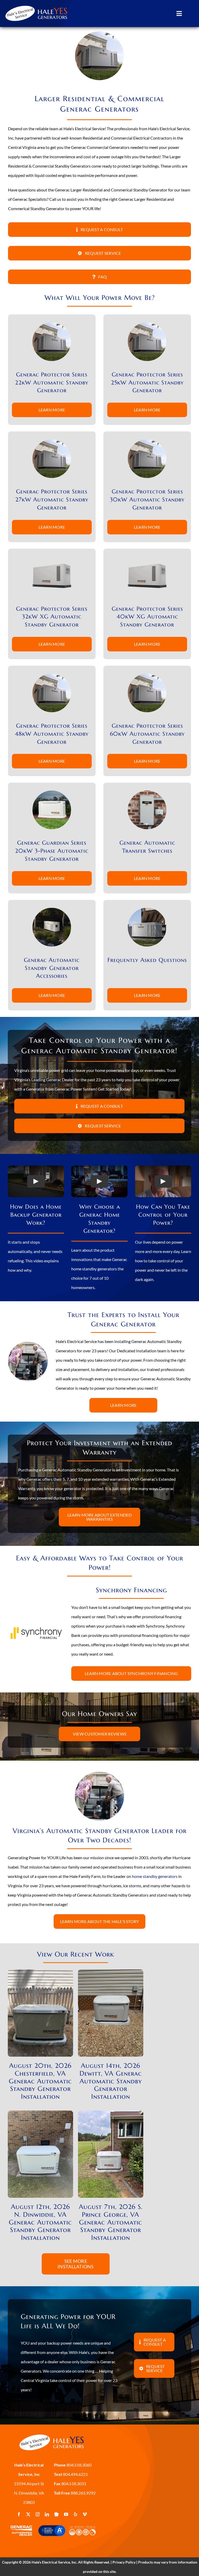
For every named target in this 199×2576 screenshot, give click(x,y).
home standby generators (155, 1876)
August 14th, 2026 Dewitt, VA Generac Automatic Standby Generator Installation (111, 2081)
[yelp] (75, 2514)
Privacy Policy (124, 2562)
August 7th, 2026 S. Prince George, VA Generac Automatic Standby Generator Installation (111, 2222)
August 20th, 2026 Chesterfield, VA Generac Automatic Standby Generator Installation (40, 2081)
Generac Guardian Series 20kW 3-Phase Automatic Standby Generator (52, 851)
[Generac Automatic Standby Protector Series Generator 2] (52, 910)
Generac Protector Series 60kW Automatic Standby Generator (147, 734)
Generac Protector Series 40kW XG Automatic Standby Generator (147, 617)
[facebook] (19, 2514)
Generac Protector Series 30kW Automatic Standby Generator (147, 500)
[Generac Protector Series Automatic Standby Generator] (52, 324)
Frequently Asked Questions (147, 960)
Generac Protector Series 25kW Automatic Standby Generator (147, 383)
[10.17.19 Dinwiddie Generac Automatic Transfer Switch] (147, 792)
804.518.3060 (79, 2465)
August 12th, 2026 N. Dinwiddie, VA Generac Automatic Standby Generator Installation (40, 2222)
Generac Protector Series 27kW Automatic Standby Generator (52, 500)
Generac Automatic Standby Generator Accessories (52, 968)
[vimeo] (85, 2514)
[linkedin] (47, 2514)
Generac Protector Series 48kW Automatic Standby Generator (52, 734)
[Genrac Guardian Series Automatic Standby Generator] (52, 792)
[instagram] (38, 2514)
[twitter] (28, 2514)
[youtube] (66, 2514)
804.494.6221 (75, 2474)
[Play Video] (36, 1181)
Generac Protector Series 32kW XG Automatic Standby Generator (52, 617)
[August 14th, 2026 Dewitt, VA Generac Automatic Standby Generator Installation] (111, 1974)
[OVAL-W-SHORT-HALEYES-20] (37, 4)
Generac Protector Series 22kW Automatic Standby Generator (52, 383)
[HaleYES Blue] (52, 2433)
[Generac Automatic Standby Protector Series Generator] (147, 910)
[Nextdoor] (56, 2514)
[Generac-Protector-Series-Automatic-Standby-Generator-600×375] (52, 558)
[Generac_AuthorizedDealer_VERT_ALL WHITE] (21, 2525)
